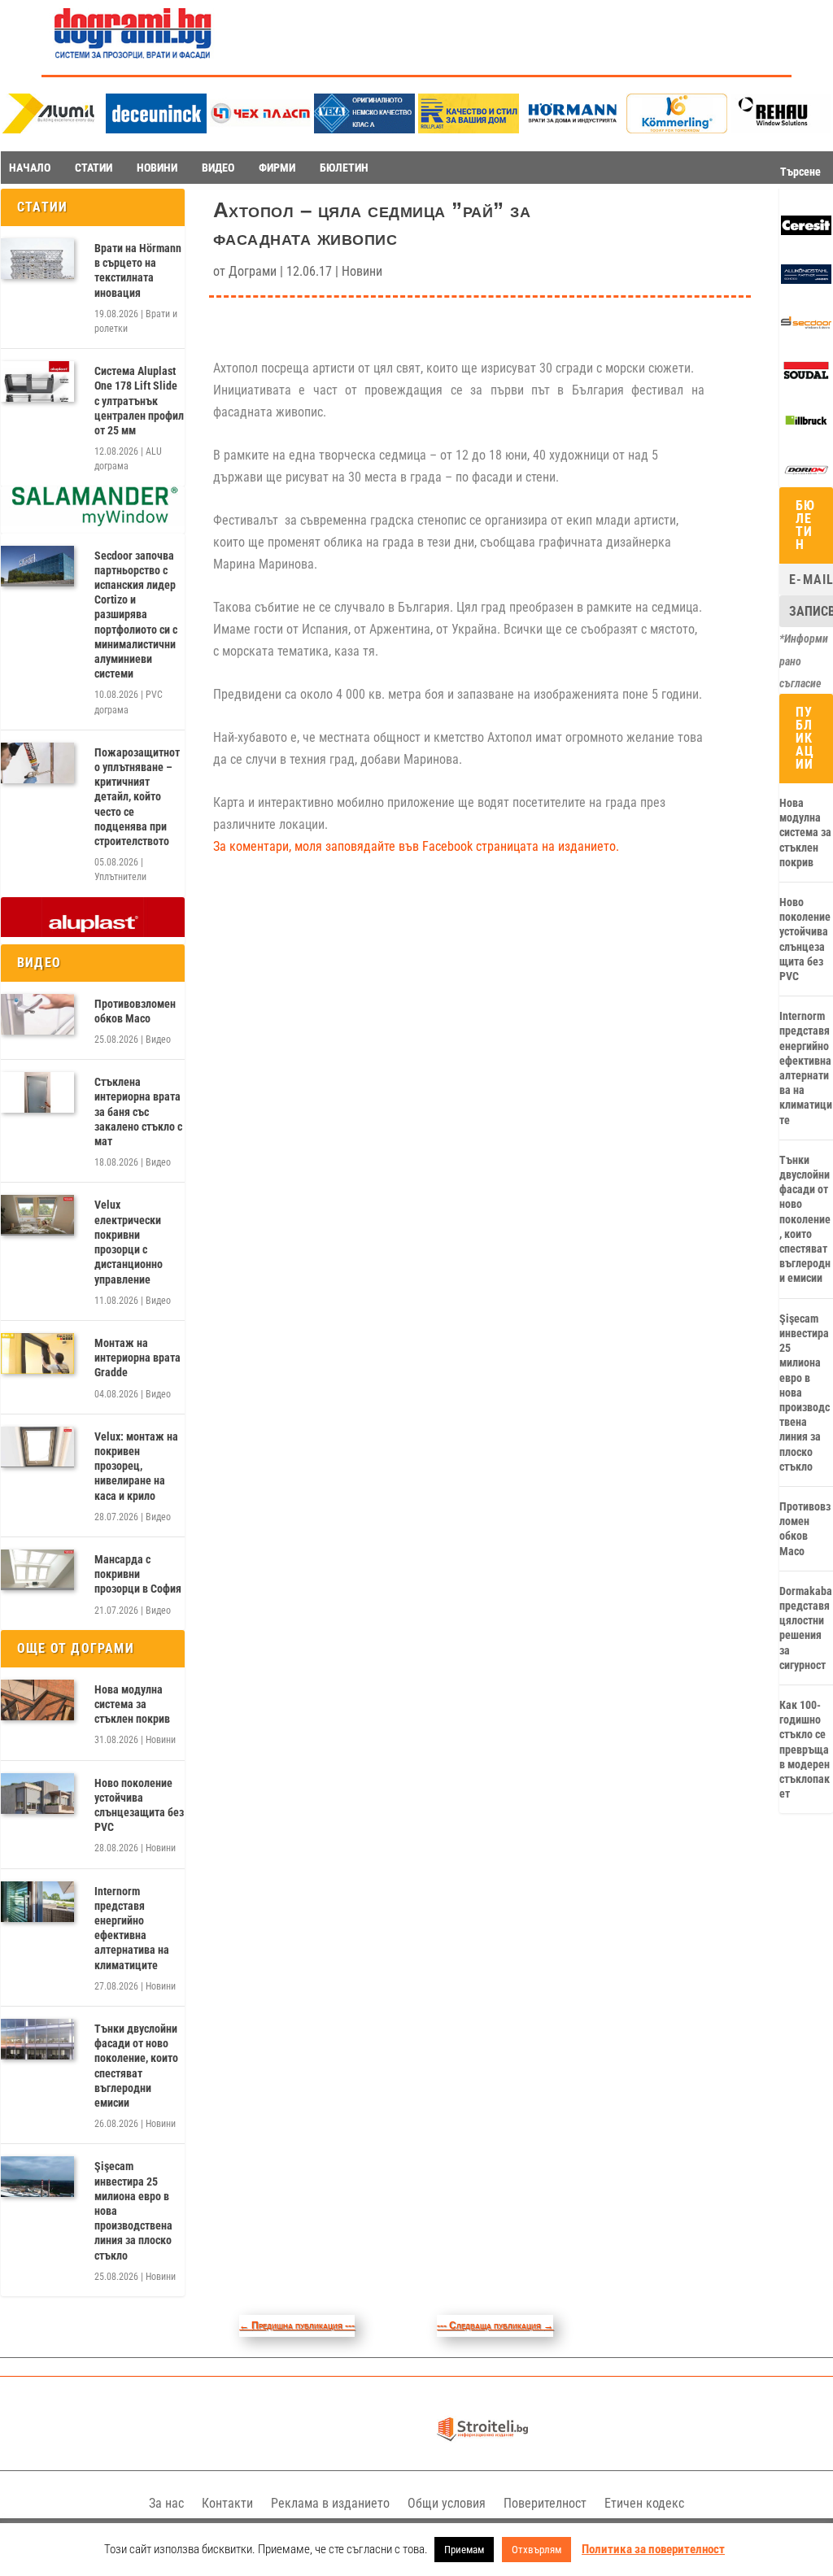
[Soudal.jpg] (806, 377)
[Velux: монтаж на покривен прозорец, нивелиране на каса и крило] (37, 1447)
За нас (166, 2503)
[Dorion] (806, 477)
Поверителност (545, 2503)
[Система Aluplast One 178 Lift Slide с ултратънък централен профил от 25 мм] (37, 381)
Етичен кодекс (644, 2503)
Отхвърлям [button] (536, 2550)
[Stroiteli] (482, 2443)
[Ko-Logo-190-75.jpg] (677, 129)
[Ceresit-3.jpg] (806, 231)
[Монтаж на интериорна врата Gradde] (37, 1353)
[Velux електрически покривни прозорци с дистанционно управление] (37, 1215)
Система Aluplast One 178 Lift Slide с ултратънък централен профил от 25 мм (139, 401)
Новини (161, 1740)
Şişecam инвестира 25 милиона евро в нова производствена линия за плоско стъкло (133, 2210)
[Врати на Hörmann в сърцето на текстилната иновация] (37, 259)
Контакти (227, 2503)
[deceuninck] (156, 129)
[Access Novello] (806, 427)
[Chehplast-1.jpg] (260, 129)
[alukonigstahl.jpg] (806, 280)
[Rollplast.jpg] (469, 129)
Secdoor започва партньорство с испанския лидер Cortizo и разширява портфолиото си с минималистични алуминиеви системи (136, 615)
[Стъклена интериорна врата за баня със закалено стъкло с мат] (37, 1092)
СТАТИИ (94, 168)
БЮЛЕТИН (344, 168)
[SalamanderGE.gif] (93, 522)
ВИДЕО (218, 168)
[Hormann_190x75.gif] (573, 129)
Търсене (800, 172)
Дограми (253, 271)
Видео (158, 1040)
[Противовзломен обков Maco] (37, 1014)
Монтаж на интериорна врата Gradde (137, 1358)
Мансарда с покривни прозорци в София (138, 1574)
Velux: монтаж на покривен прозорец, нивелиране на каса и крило (136, 1466)
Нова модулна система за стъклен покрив (132, 1704)
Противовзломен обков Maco (135, 1011)
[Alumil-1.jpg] (52, 129)
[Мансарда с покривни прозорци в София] (37, 1570)
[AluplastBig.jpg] (93, 933)
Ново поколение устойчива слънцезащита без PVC (139, 1805)
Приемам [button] (464, 2550)
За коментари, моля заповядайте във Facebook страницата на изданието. (416, 846)
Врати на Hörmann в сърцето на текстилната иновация (138, 270)
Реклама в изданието (330, 2503)
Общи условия (447, 2503)
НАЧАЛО (30, 168)
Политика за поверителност (653, 2549)
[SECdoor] (806, 329)
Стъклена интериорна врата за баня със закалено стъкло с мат (138, 1111)
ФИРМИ (277, 168)
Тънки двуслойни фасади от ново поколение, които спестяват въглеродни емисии (136, 2066)
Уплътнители (120, 877)
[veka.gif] (364, 129)
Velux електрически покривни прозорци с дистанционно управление (129, 1242)
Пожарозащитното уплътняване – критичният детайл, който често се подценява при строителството (137, 797)
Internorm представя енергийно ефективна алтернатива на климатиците (132, 1928)
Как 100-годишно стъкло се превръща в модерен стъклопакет (805, 1749)
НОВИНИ (157, 168)
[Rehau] (781, 129)
